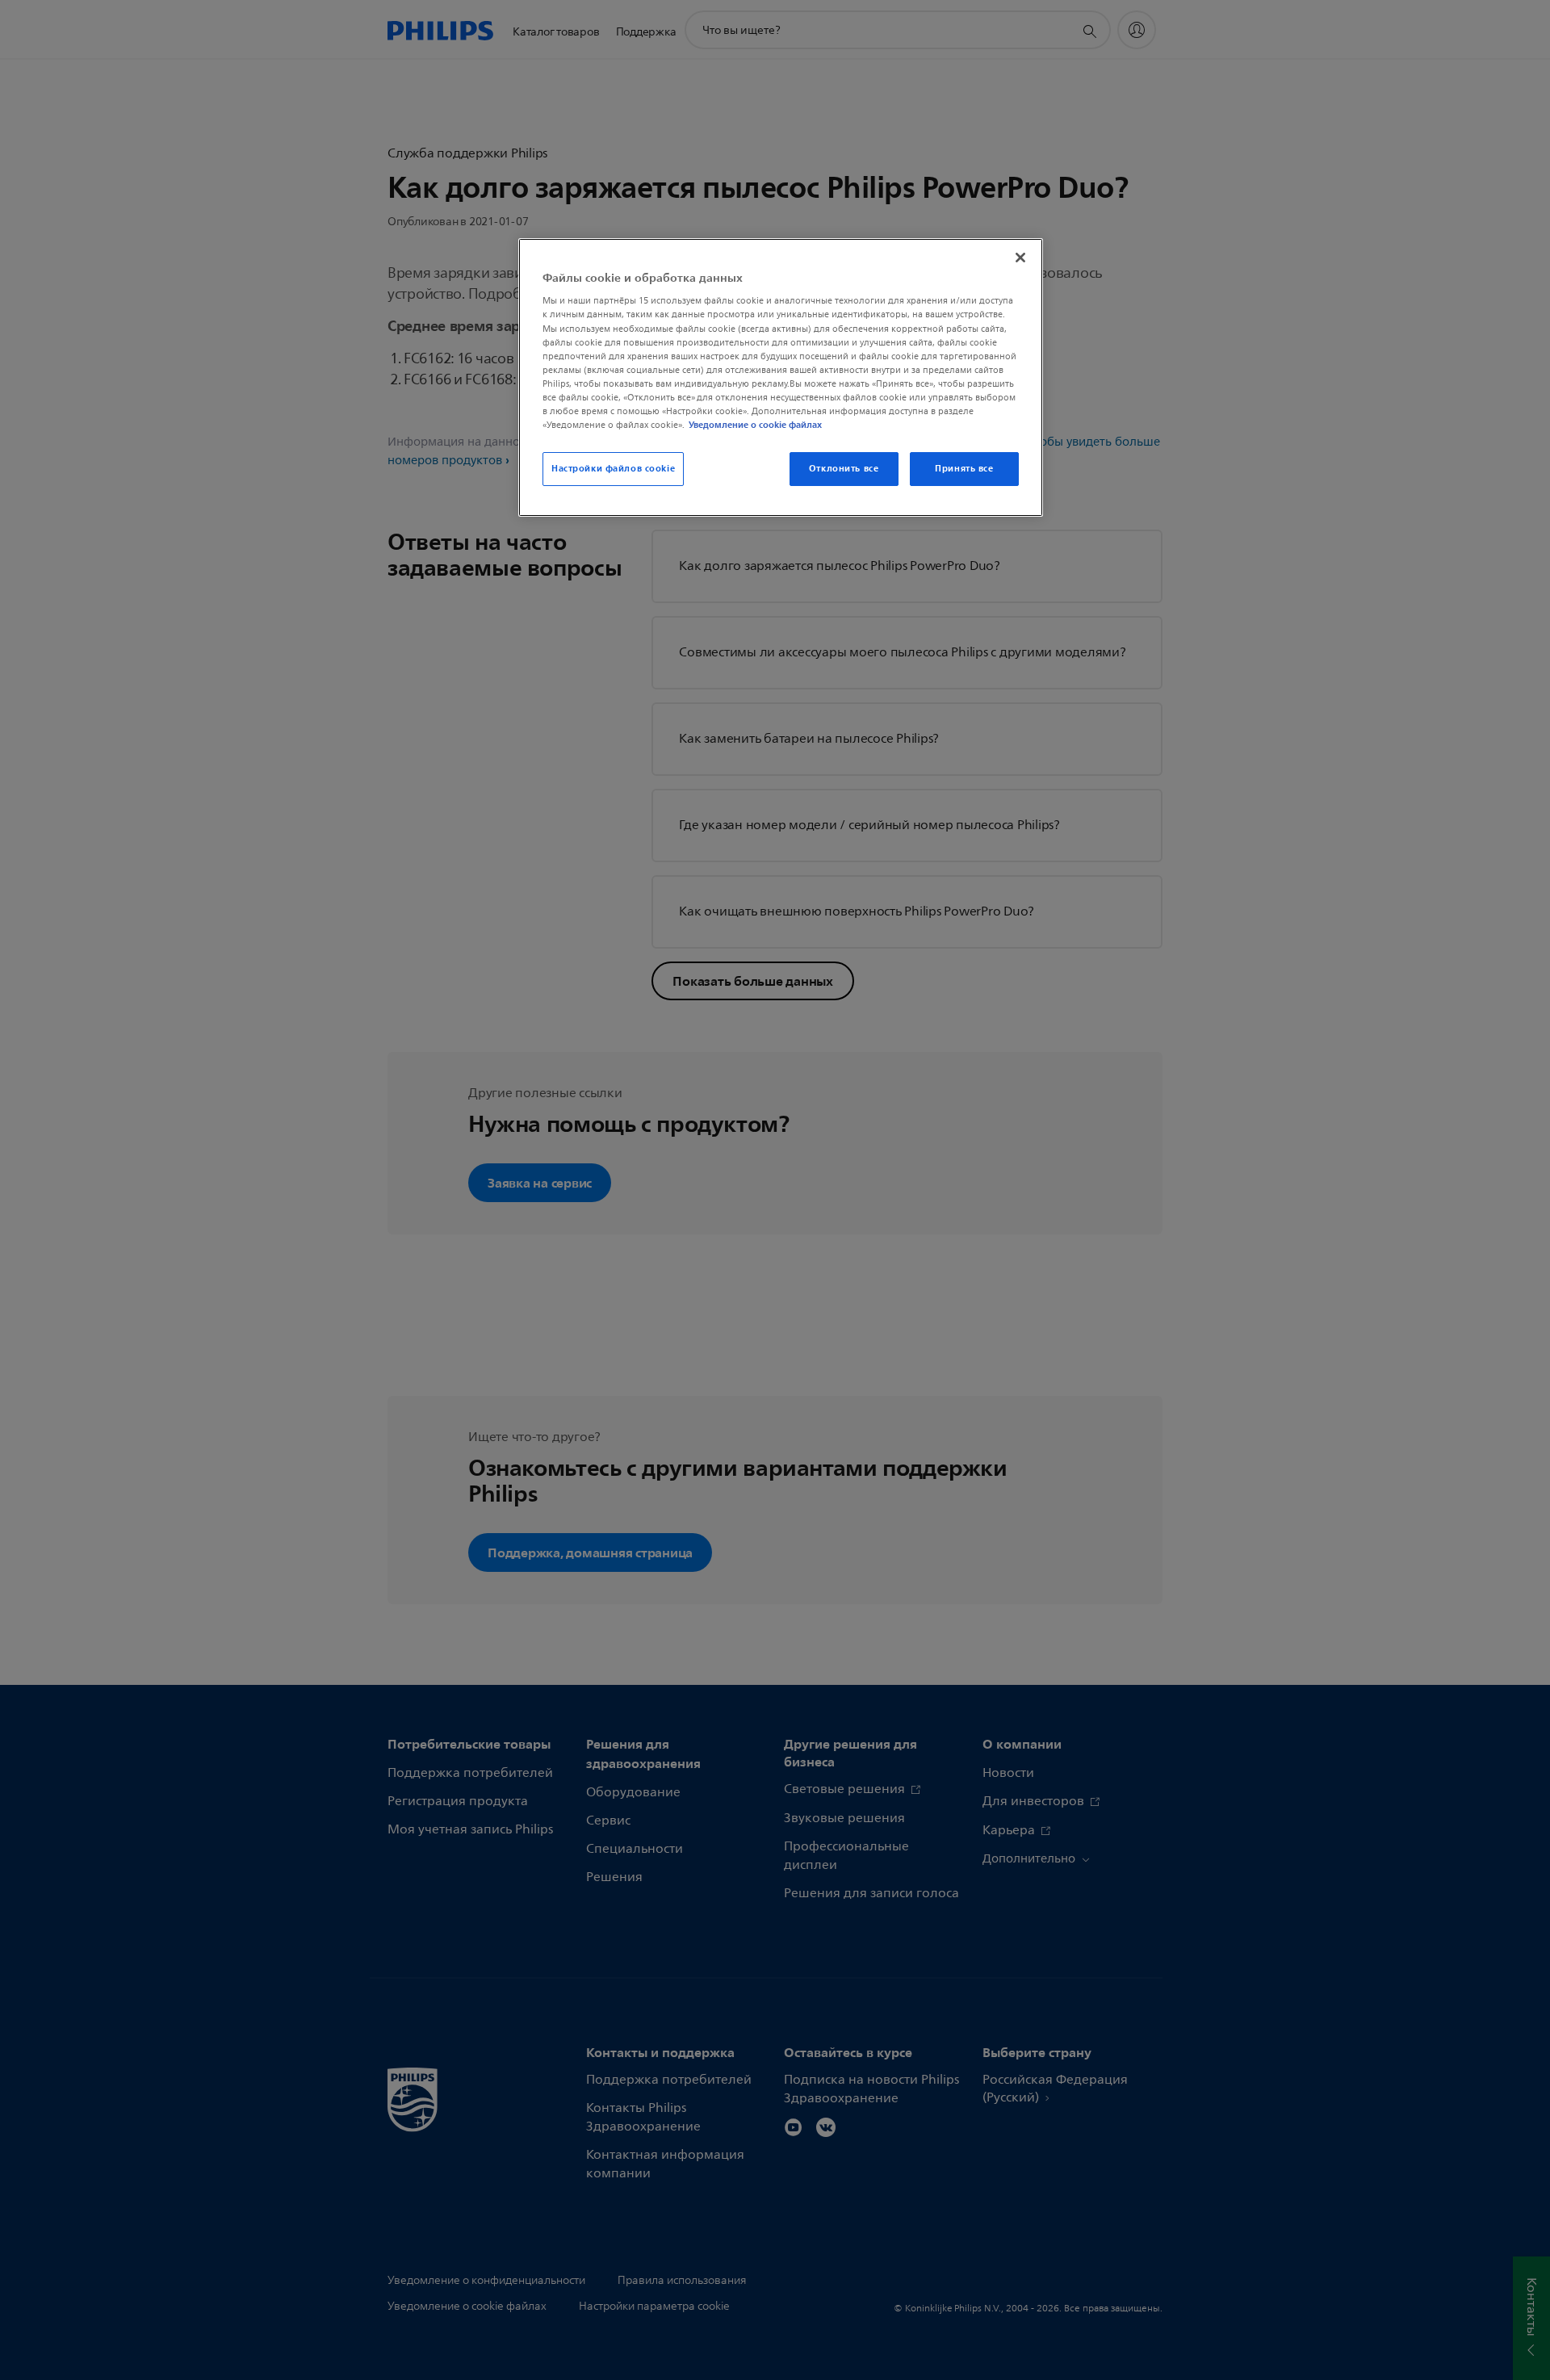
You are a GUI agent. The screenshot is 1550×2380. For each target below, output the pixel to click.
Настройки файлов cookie (613, 468)
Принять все (964, 468)
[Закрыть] (1020, 258)
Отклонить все (844, 468)
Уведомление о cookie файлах (755, 425)
